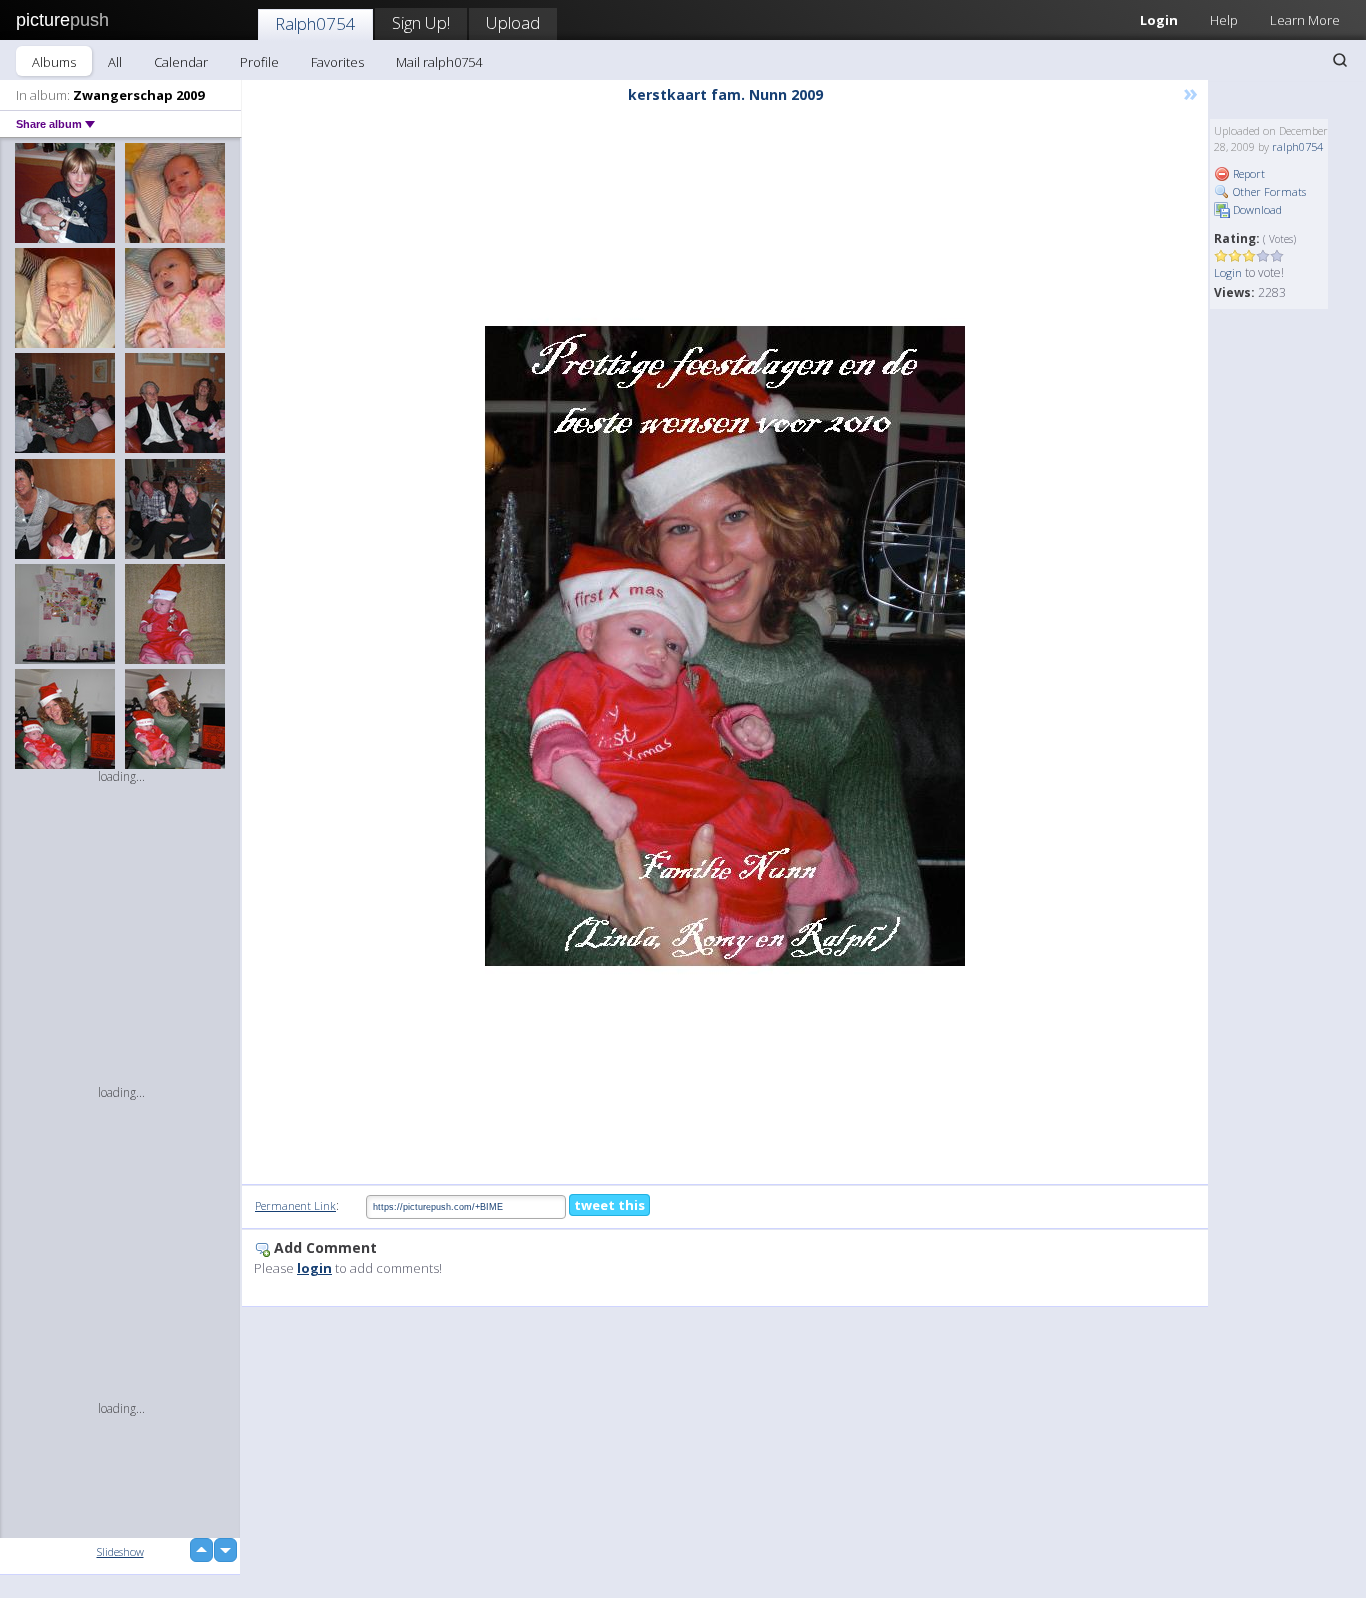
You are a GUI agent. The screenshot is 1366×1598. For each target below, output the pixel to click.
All (115, 62)
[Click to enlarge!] (725, 646)
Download (1256, 209)
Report (1247, 173)
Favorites (337, 62)
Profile (259, 62)
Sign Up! (421, 22)
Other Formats (1268, 191)
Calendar (181, 62)
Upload (513, 22)
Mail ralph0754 (439, 62)
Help (1224, 20)
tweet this (609, 1205)
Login (1159, 20)
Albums (54, 62)
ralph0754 (1297, 146)
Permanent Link (295, 1205)
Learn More (1305, 20)
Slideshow (120, 1551)
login (314, 1268)
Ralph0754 (315, 23)
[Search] (1340, 60)
